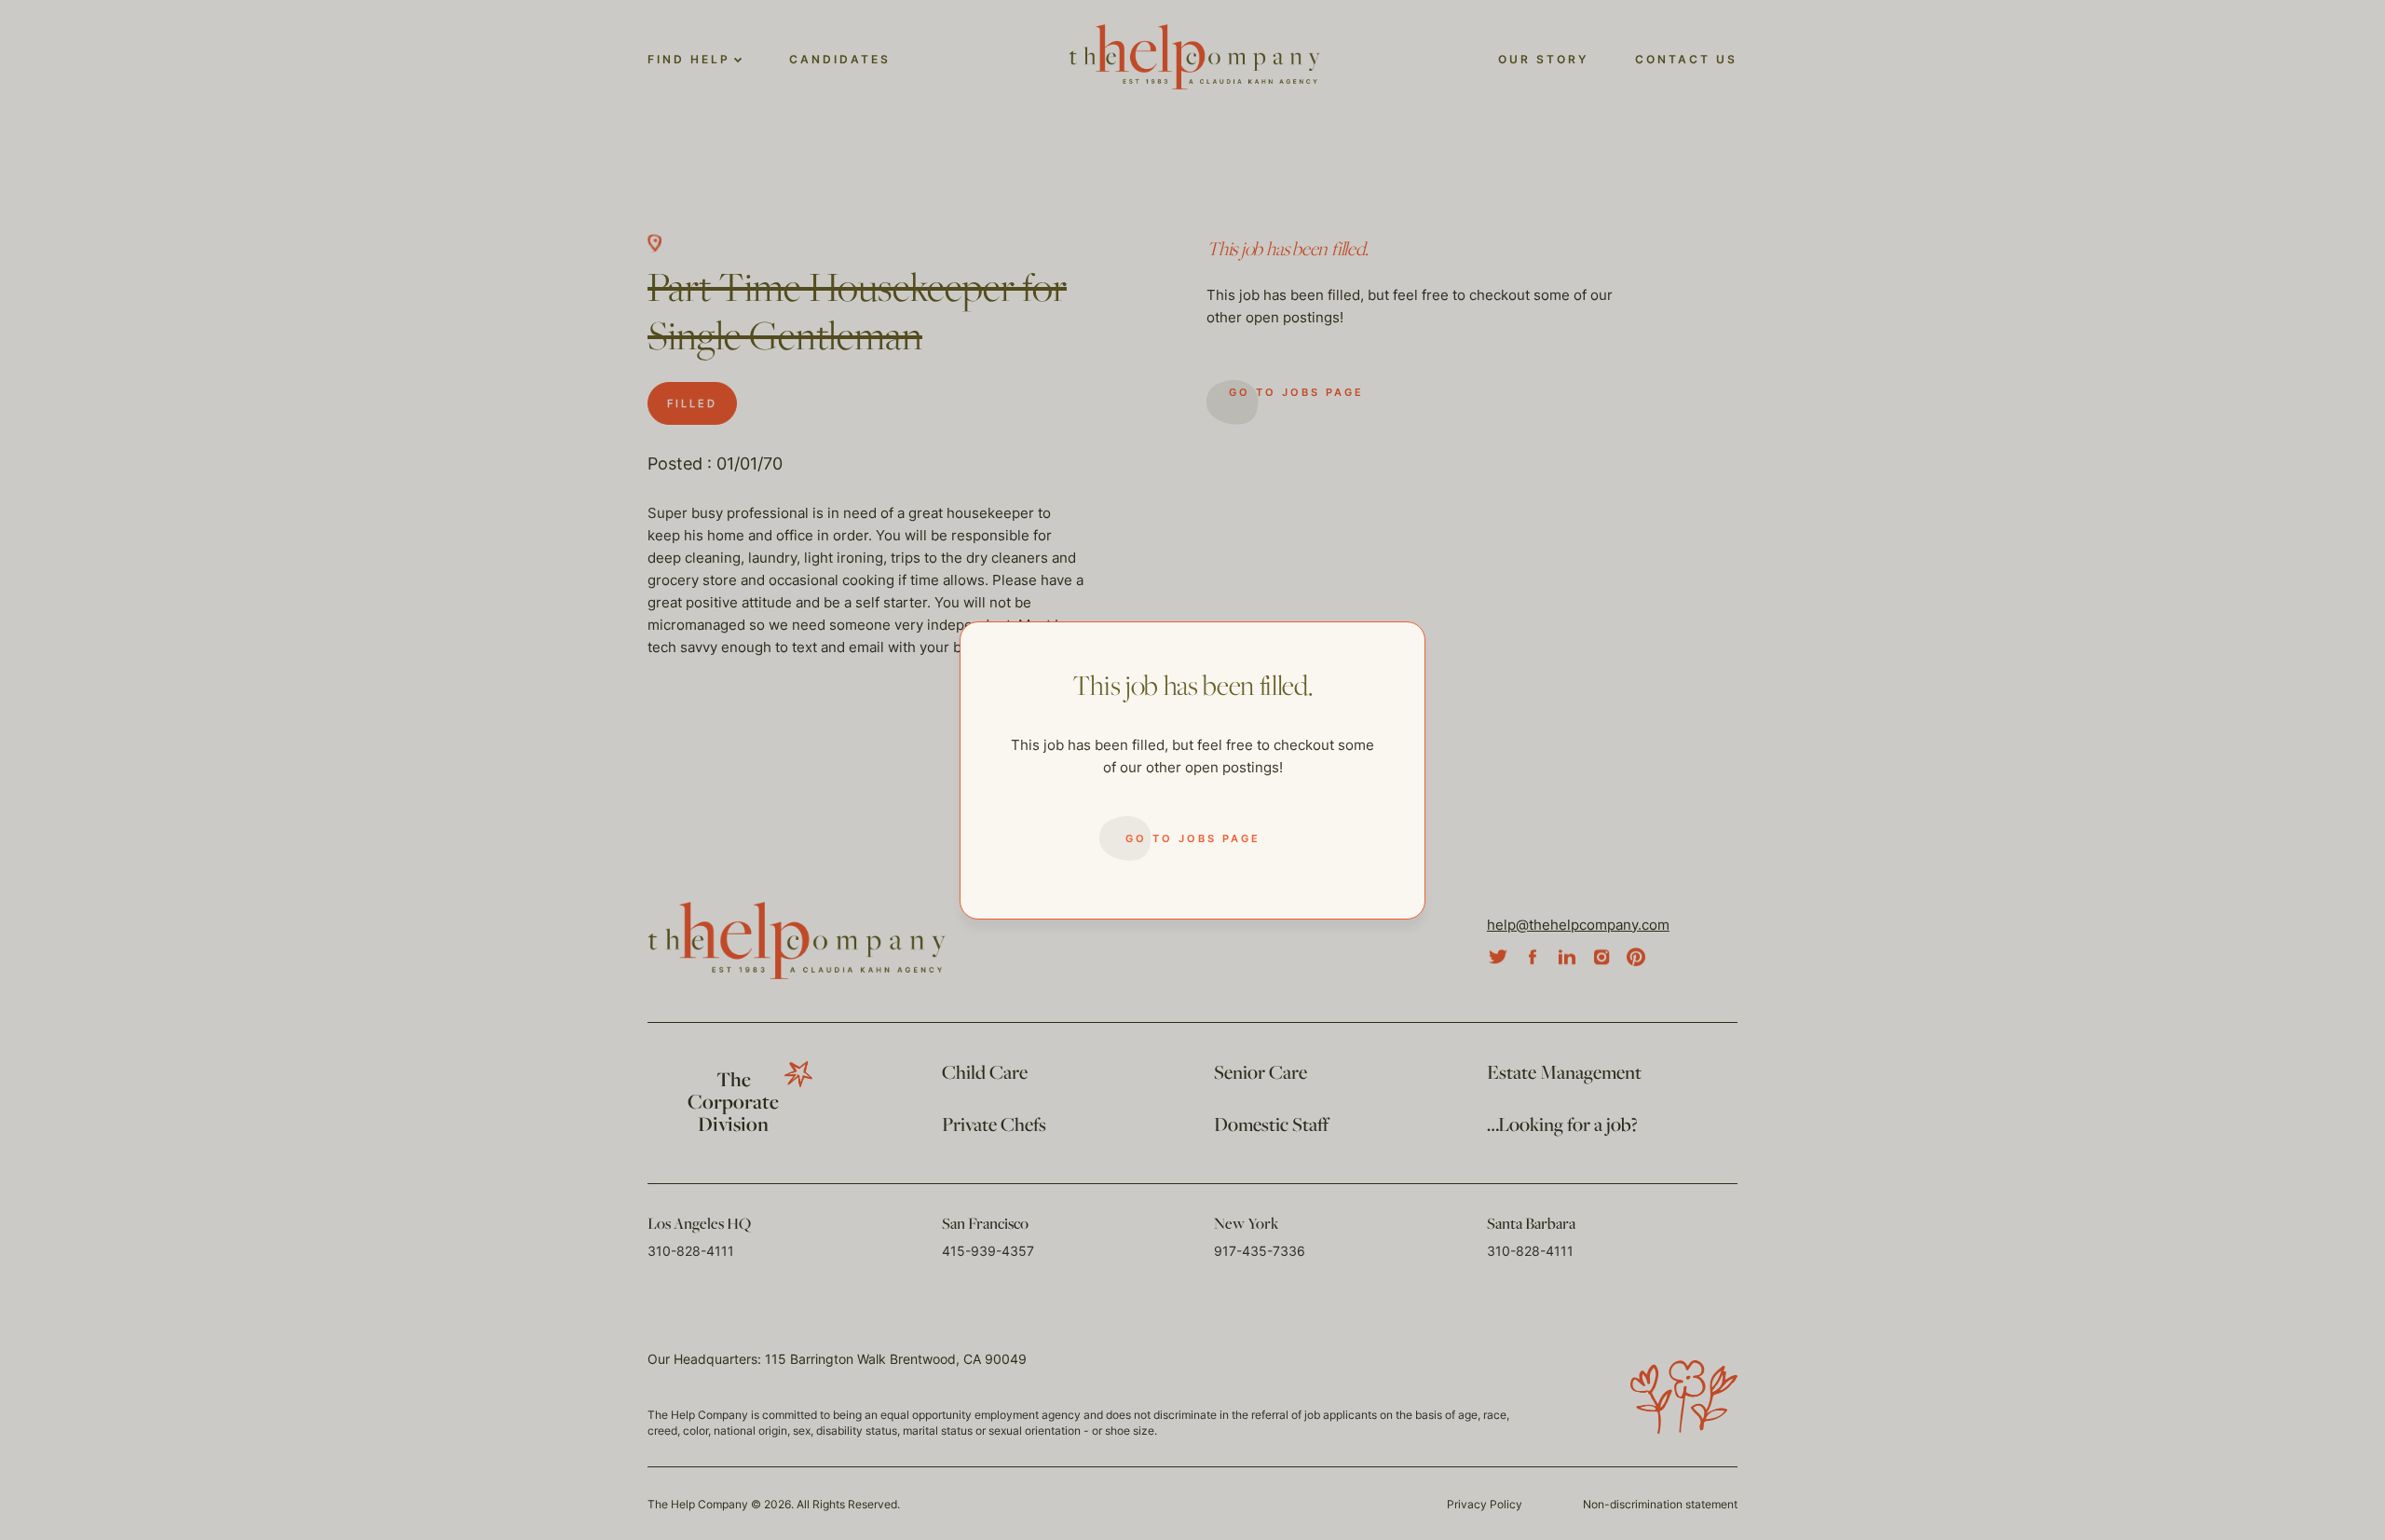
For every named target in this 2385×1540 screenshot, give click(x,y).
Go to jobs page (1193, 838)
